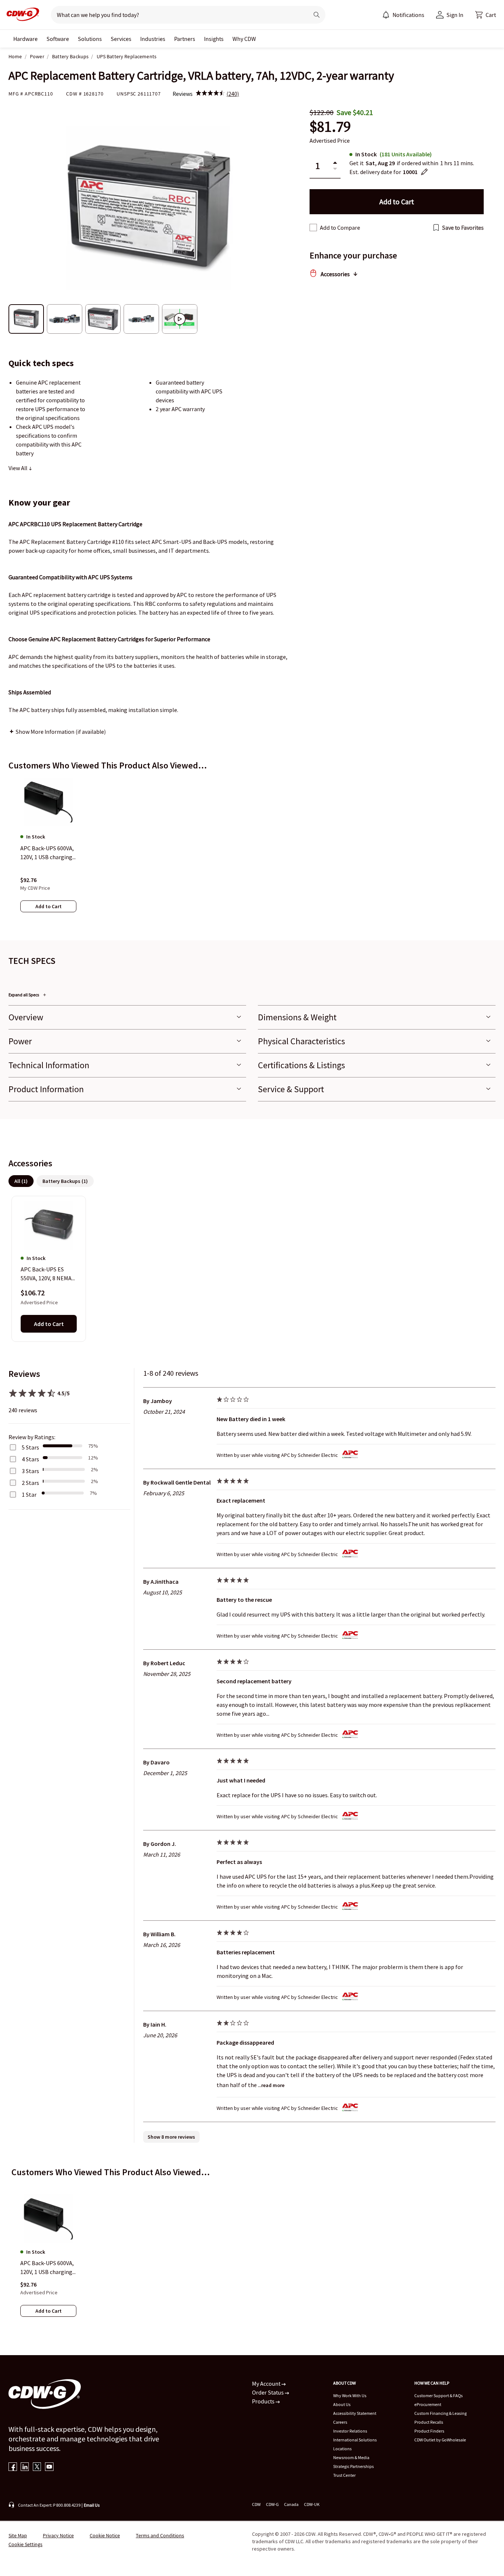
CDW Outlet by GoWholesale (440, 2440)
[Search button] (317, 15)
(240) (233, 94)
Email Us (92, 2505)
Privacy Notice (58, 2535)
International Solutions (355, 2440)
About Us (342, 2404)
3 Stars (30, 1471)
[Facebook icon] (13, 2467)
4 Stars (30, 1459)
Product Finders (429, 2431)
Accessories (335, 274)
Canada (291, 2504)
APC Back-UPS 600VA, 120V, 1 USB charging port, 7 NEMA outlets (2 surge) (47, 2268)
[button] (486, 15)
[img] (210, 94)
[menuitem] (386, 15)
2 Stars (30, 1483)
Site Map (18, 2535)
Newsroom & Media (351, 2457)
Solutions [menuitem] (90, 39)
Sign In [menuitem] (455, 15)
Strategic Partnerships (353, 2466)
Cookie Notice (105, 2535)
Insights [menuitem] (214, 39)
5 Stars (30, 1447)
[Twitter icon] (37, 2467)
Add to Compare (340, 228)
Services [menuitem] (121, 39)
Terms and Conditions (160, 2535)
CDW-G (272, 2504)
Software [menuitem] (58, 39)
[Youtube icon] (49, 2467)
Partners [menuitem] (185, 39)
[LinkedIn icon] (25, 2467)
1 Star (29, 1494)
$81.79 (330, 127)
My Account (267, 2384)
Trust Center (344, 2475)
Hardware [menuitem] (25, 39)
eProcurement (428, 2404)
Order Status (268, 2392)
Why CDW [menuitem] (244, 39)
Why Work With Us (350, 2396)
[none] (25, 39)
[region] (252, 852)
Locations (342, 2449)
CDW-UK (312, 2504)
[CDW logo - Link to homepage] (21, 15)
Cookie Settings (25, 2544)
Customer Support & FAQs (439, 2396)
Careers (340, 2422)
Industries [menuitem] (153, 39)
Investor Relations (350, 2431)
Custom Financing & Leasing (441, 2413)
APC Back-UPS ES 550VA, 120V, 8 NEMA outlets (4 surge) (46, 1274)
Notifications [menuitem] (408, 15)
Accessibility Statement (355, 2413)
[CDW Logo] (21, 15)
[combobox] (177, 15)
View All (18, 468)
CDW (256, 2504)
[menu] (403, 15)
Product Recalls (429, 2422)
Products (264, 2401)
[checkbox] (313, 228)
